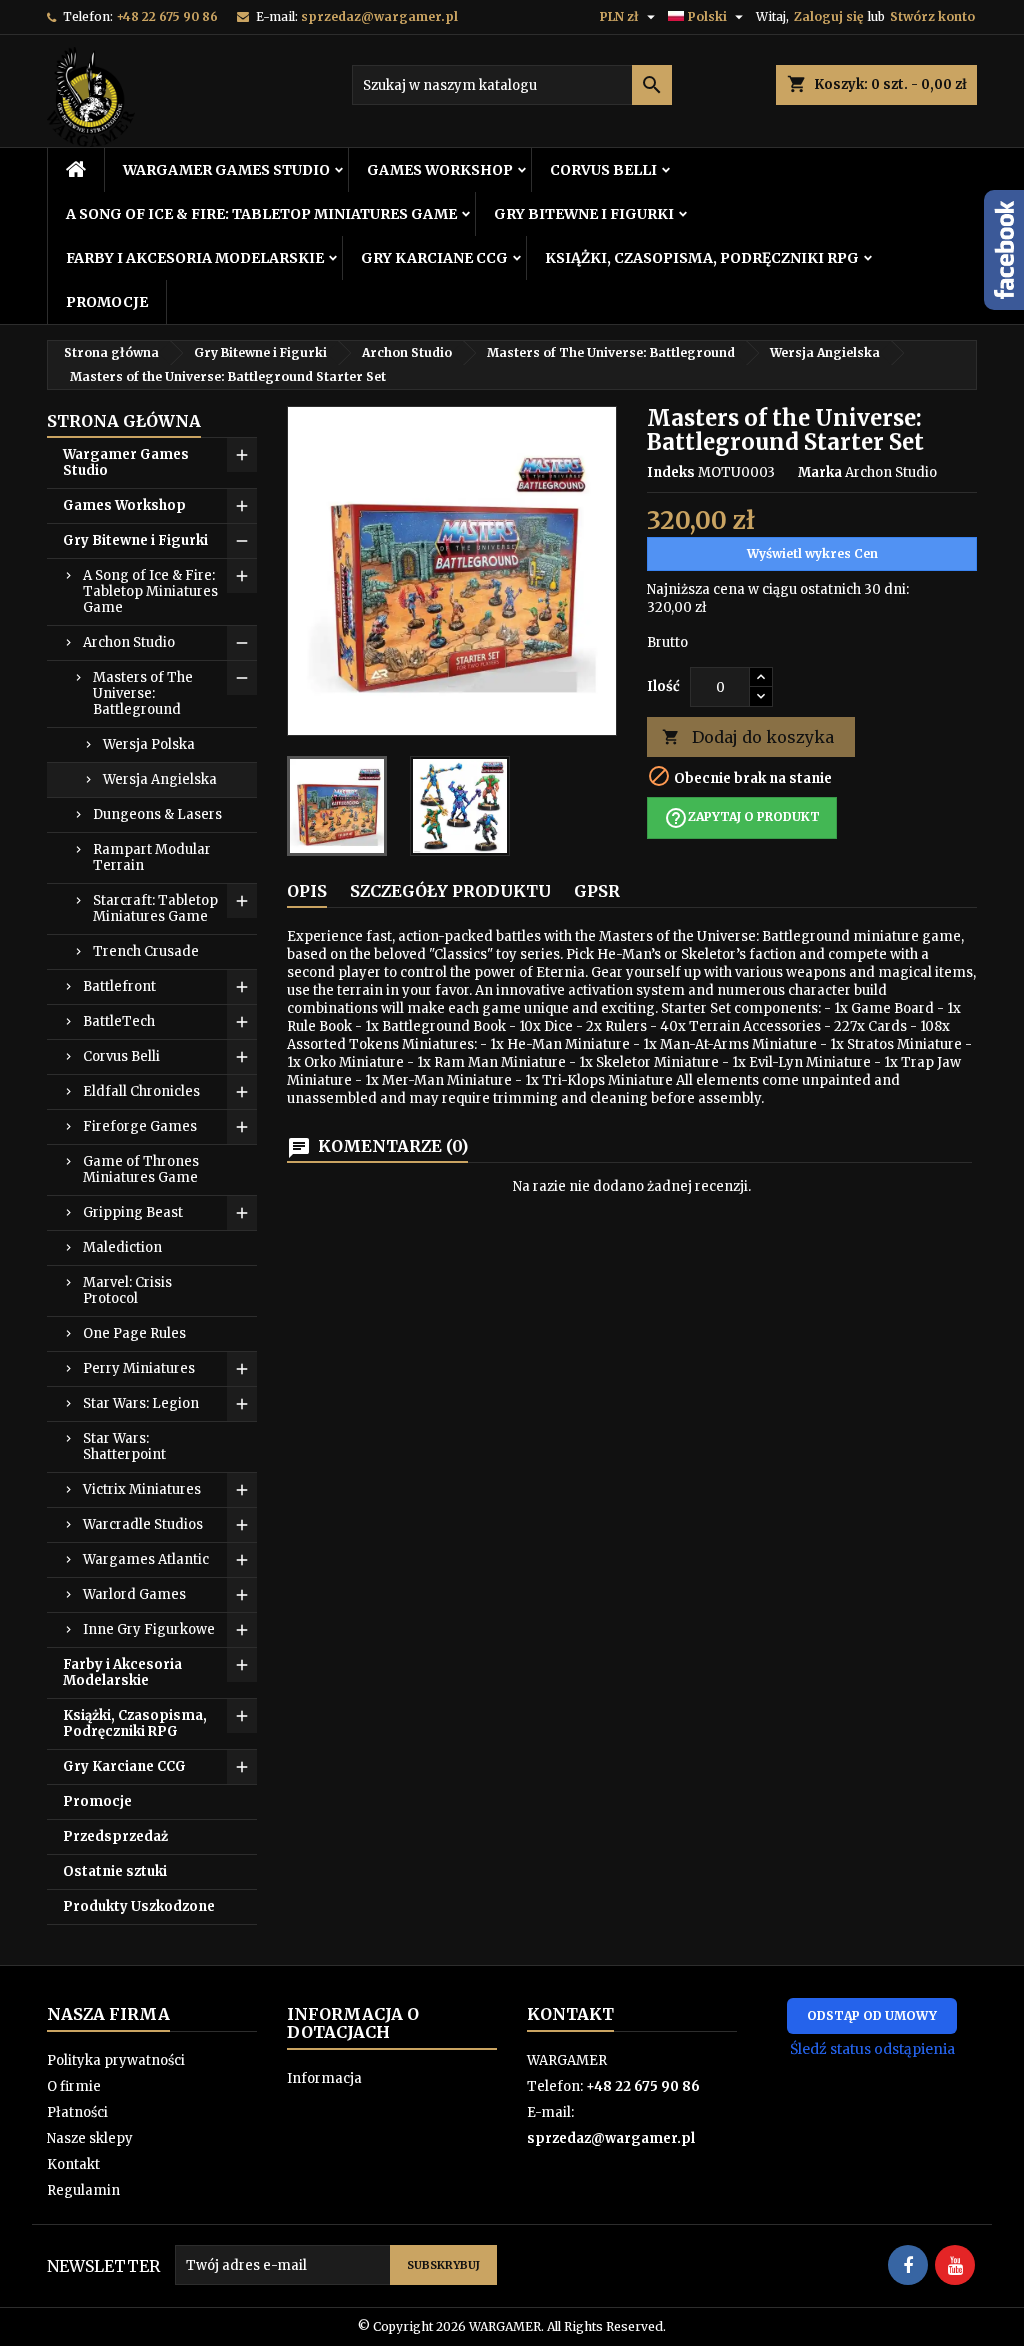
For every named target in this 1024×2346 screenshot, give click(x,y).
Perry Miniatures (139, 1368)
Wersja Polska (149, 744)
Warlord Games (134, 1594)
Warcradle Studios (143, 1524)
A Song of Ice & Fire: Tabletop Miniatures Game (261, 214)
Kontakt (73, 2164)
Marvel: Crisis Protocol (127, 1290)
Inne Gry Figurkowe (149, 1629)
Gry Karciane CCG (434, 258)
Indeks (671, 472)
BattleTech (119, 1021)
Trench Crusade (146, 951)
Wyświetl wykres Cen (812, 553)
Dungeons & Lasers (157, 814)
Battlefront (119, 986)
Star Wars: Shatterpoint (124, 1446)
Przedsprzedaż (115, 1836)
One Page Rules (134, 1333)
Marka (820, 472)
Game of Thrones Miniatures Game (141, 1169)
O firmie (74, 2086)
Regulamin (83, 2190)
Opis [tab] (307, 891)
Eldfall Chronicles (141, 1091)
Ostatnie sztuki (115, 1871)
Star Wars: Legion (141, 1403)
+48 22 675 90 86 (167, 16)
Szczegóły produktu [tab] (450, 891)
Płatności (77, 2112)
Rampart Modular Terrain (152, 857)
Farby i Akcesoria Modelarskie (195, 258)
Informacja (324, 2078)
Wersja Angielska (160, 779)
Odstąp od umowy (872, 2015)
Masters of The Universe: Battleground (143, 693)
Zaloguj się (828, 16)
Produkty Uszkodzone (139, 1906)
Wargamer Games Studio (226, 170)
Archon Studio (129, 642)
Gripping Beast (133, 1212)
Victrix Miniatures (142, 1489)
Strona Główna (124, 421)
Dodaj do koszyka (748, 737)
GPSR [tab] (597, 891)
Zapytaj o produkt (742, 818)
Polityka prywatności (116, 2060)
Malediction (122, 1247)
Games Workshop (440, 170)
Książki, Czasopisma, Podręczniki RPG (702, 258)
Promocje (107, 302)
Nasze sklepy (90, 2138)
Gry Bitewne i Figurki (584, 214)
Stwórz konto (932, 16)
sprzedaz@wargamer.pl (379, 16)
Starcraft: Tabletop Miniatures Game (155, 908)
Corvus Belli (603, 170)
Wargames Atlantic (146, 1559)
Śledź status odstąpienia (872, 2049)
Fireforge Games (140, 1126)
